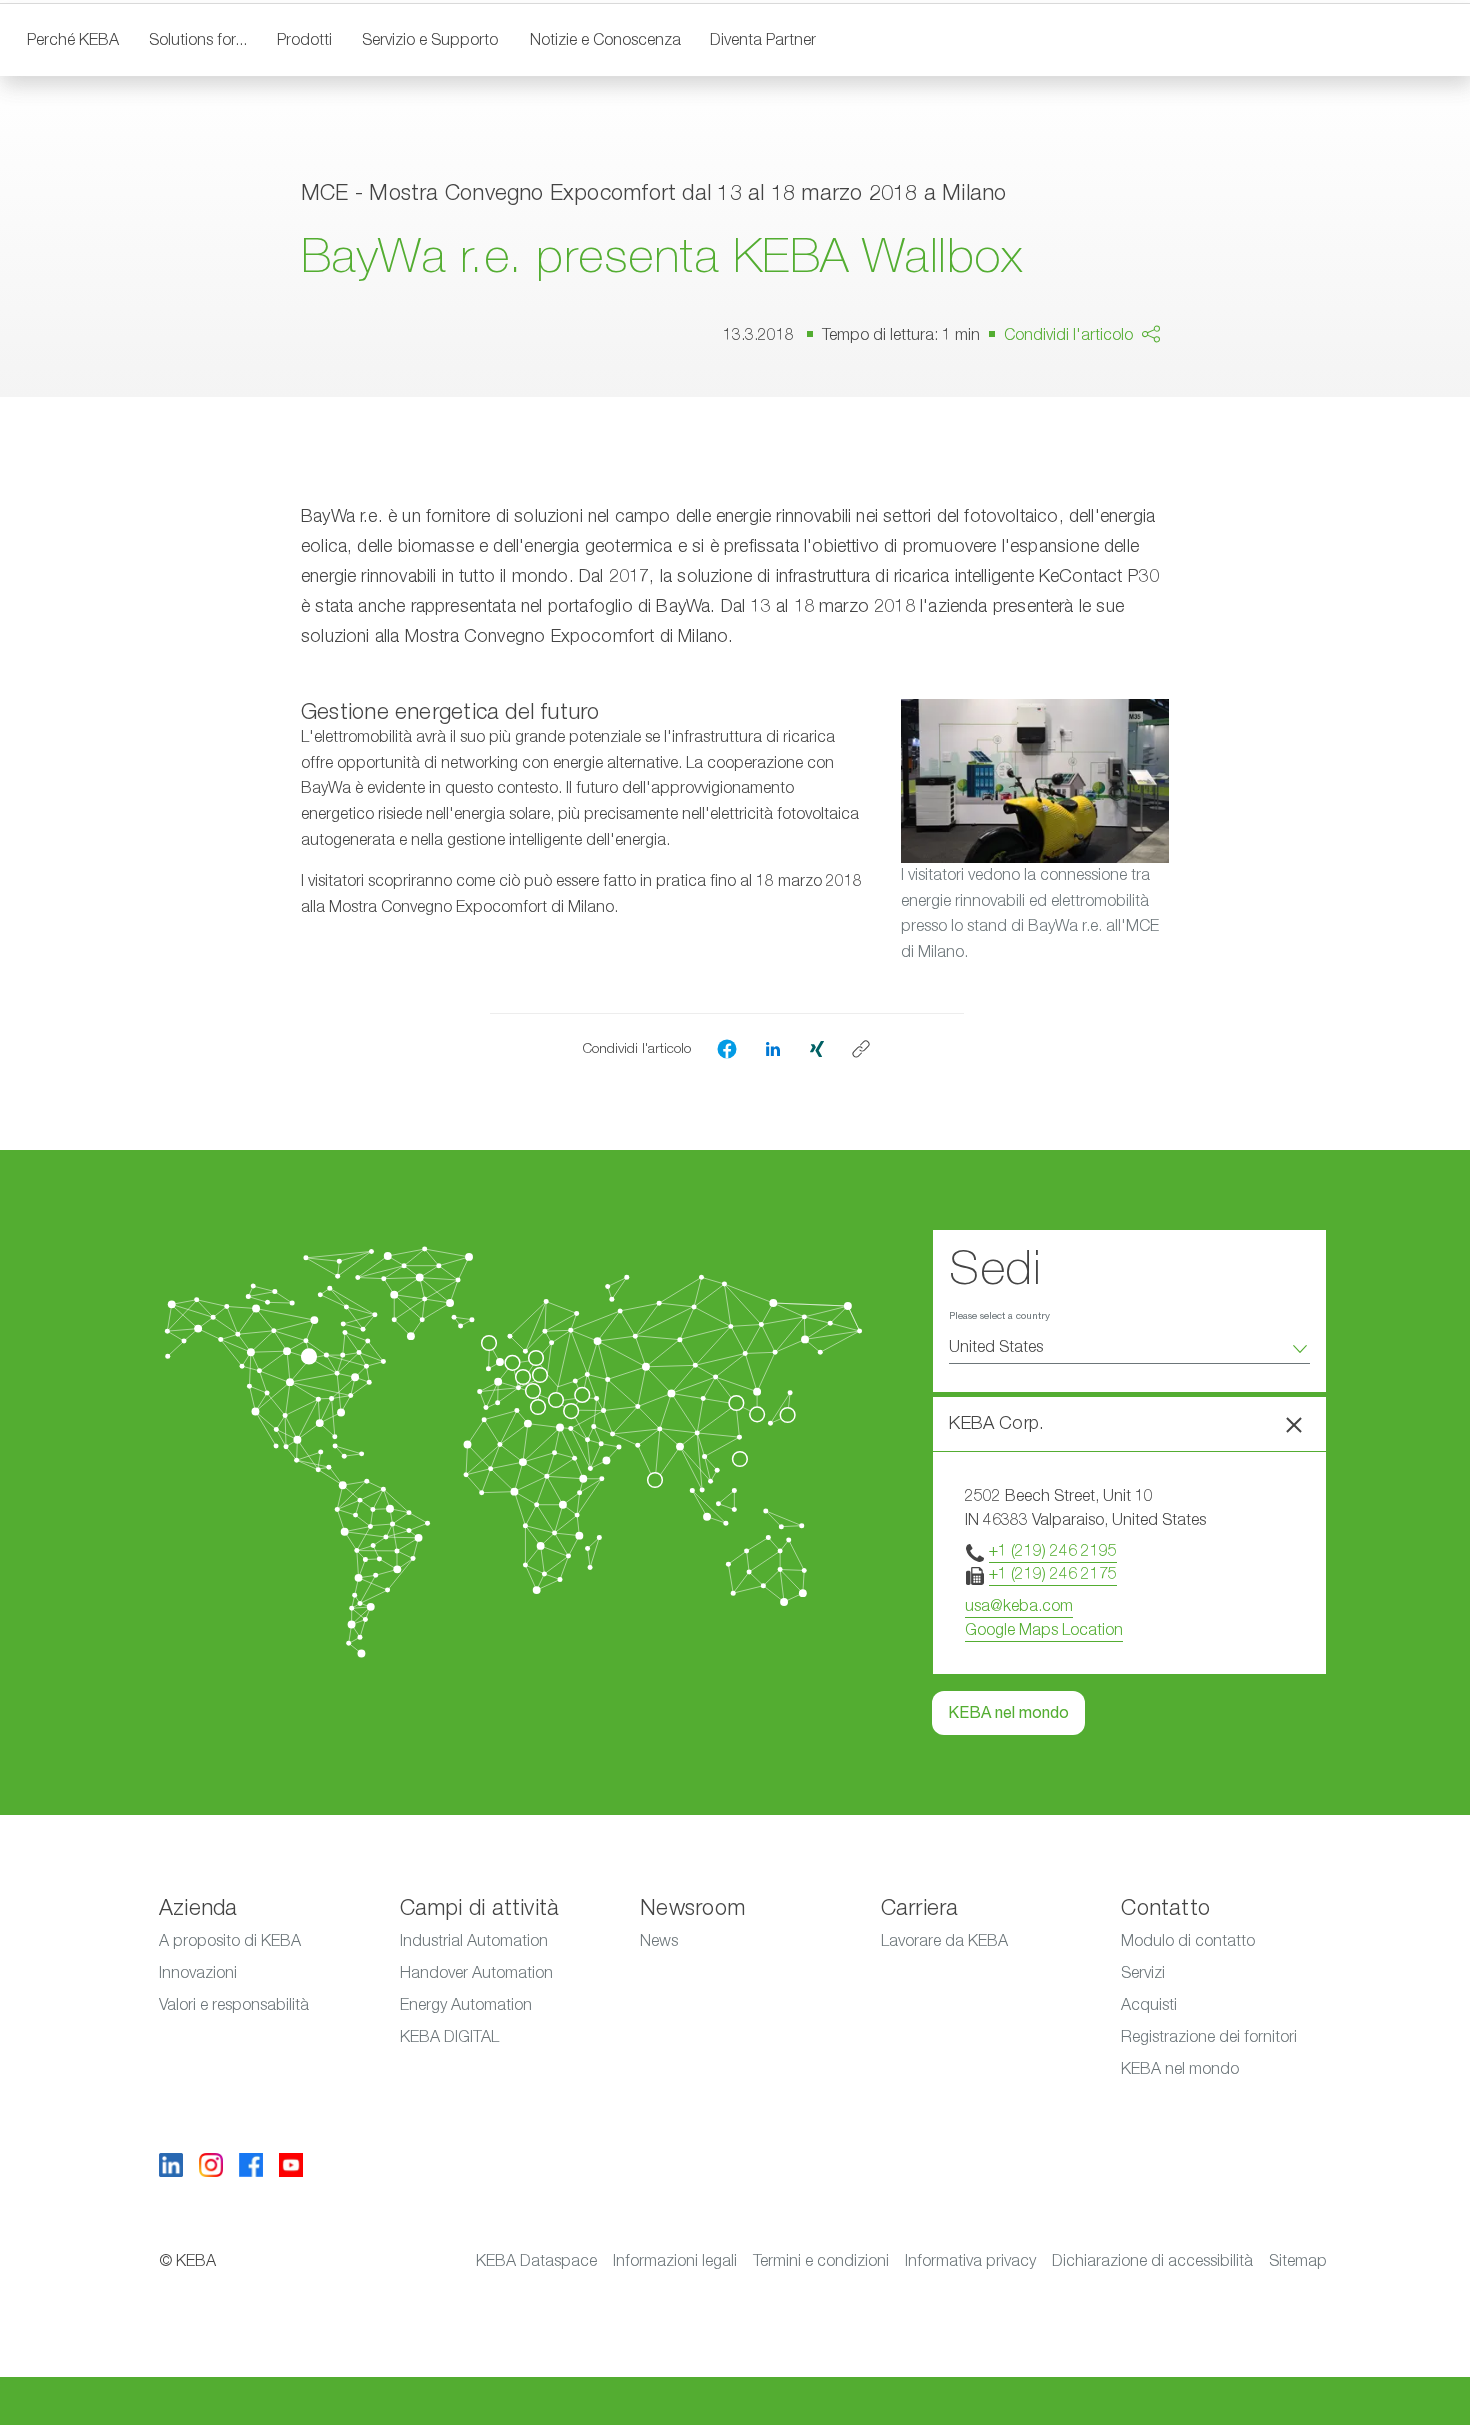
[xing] (817, 1048)
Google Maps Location (1044, 1630)
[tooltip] (861, 1049)
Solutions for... (198, 40)
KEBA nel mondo (1008, 1713)
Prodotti (304, 40)
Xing (1094, 438)
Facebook (1114, 392)
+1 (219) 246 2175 (1053, 1574)
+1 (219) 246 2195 (1053, 1551)
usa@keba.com (1019, 1606)
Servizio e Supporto (430, 40)
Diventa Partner (763, 40)
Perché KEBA (73, 40)
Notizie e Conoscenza (605, 40)
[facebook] (727, 1049)
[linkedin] (773, 1048)
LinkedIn (1201, 400)
